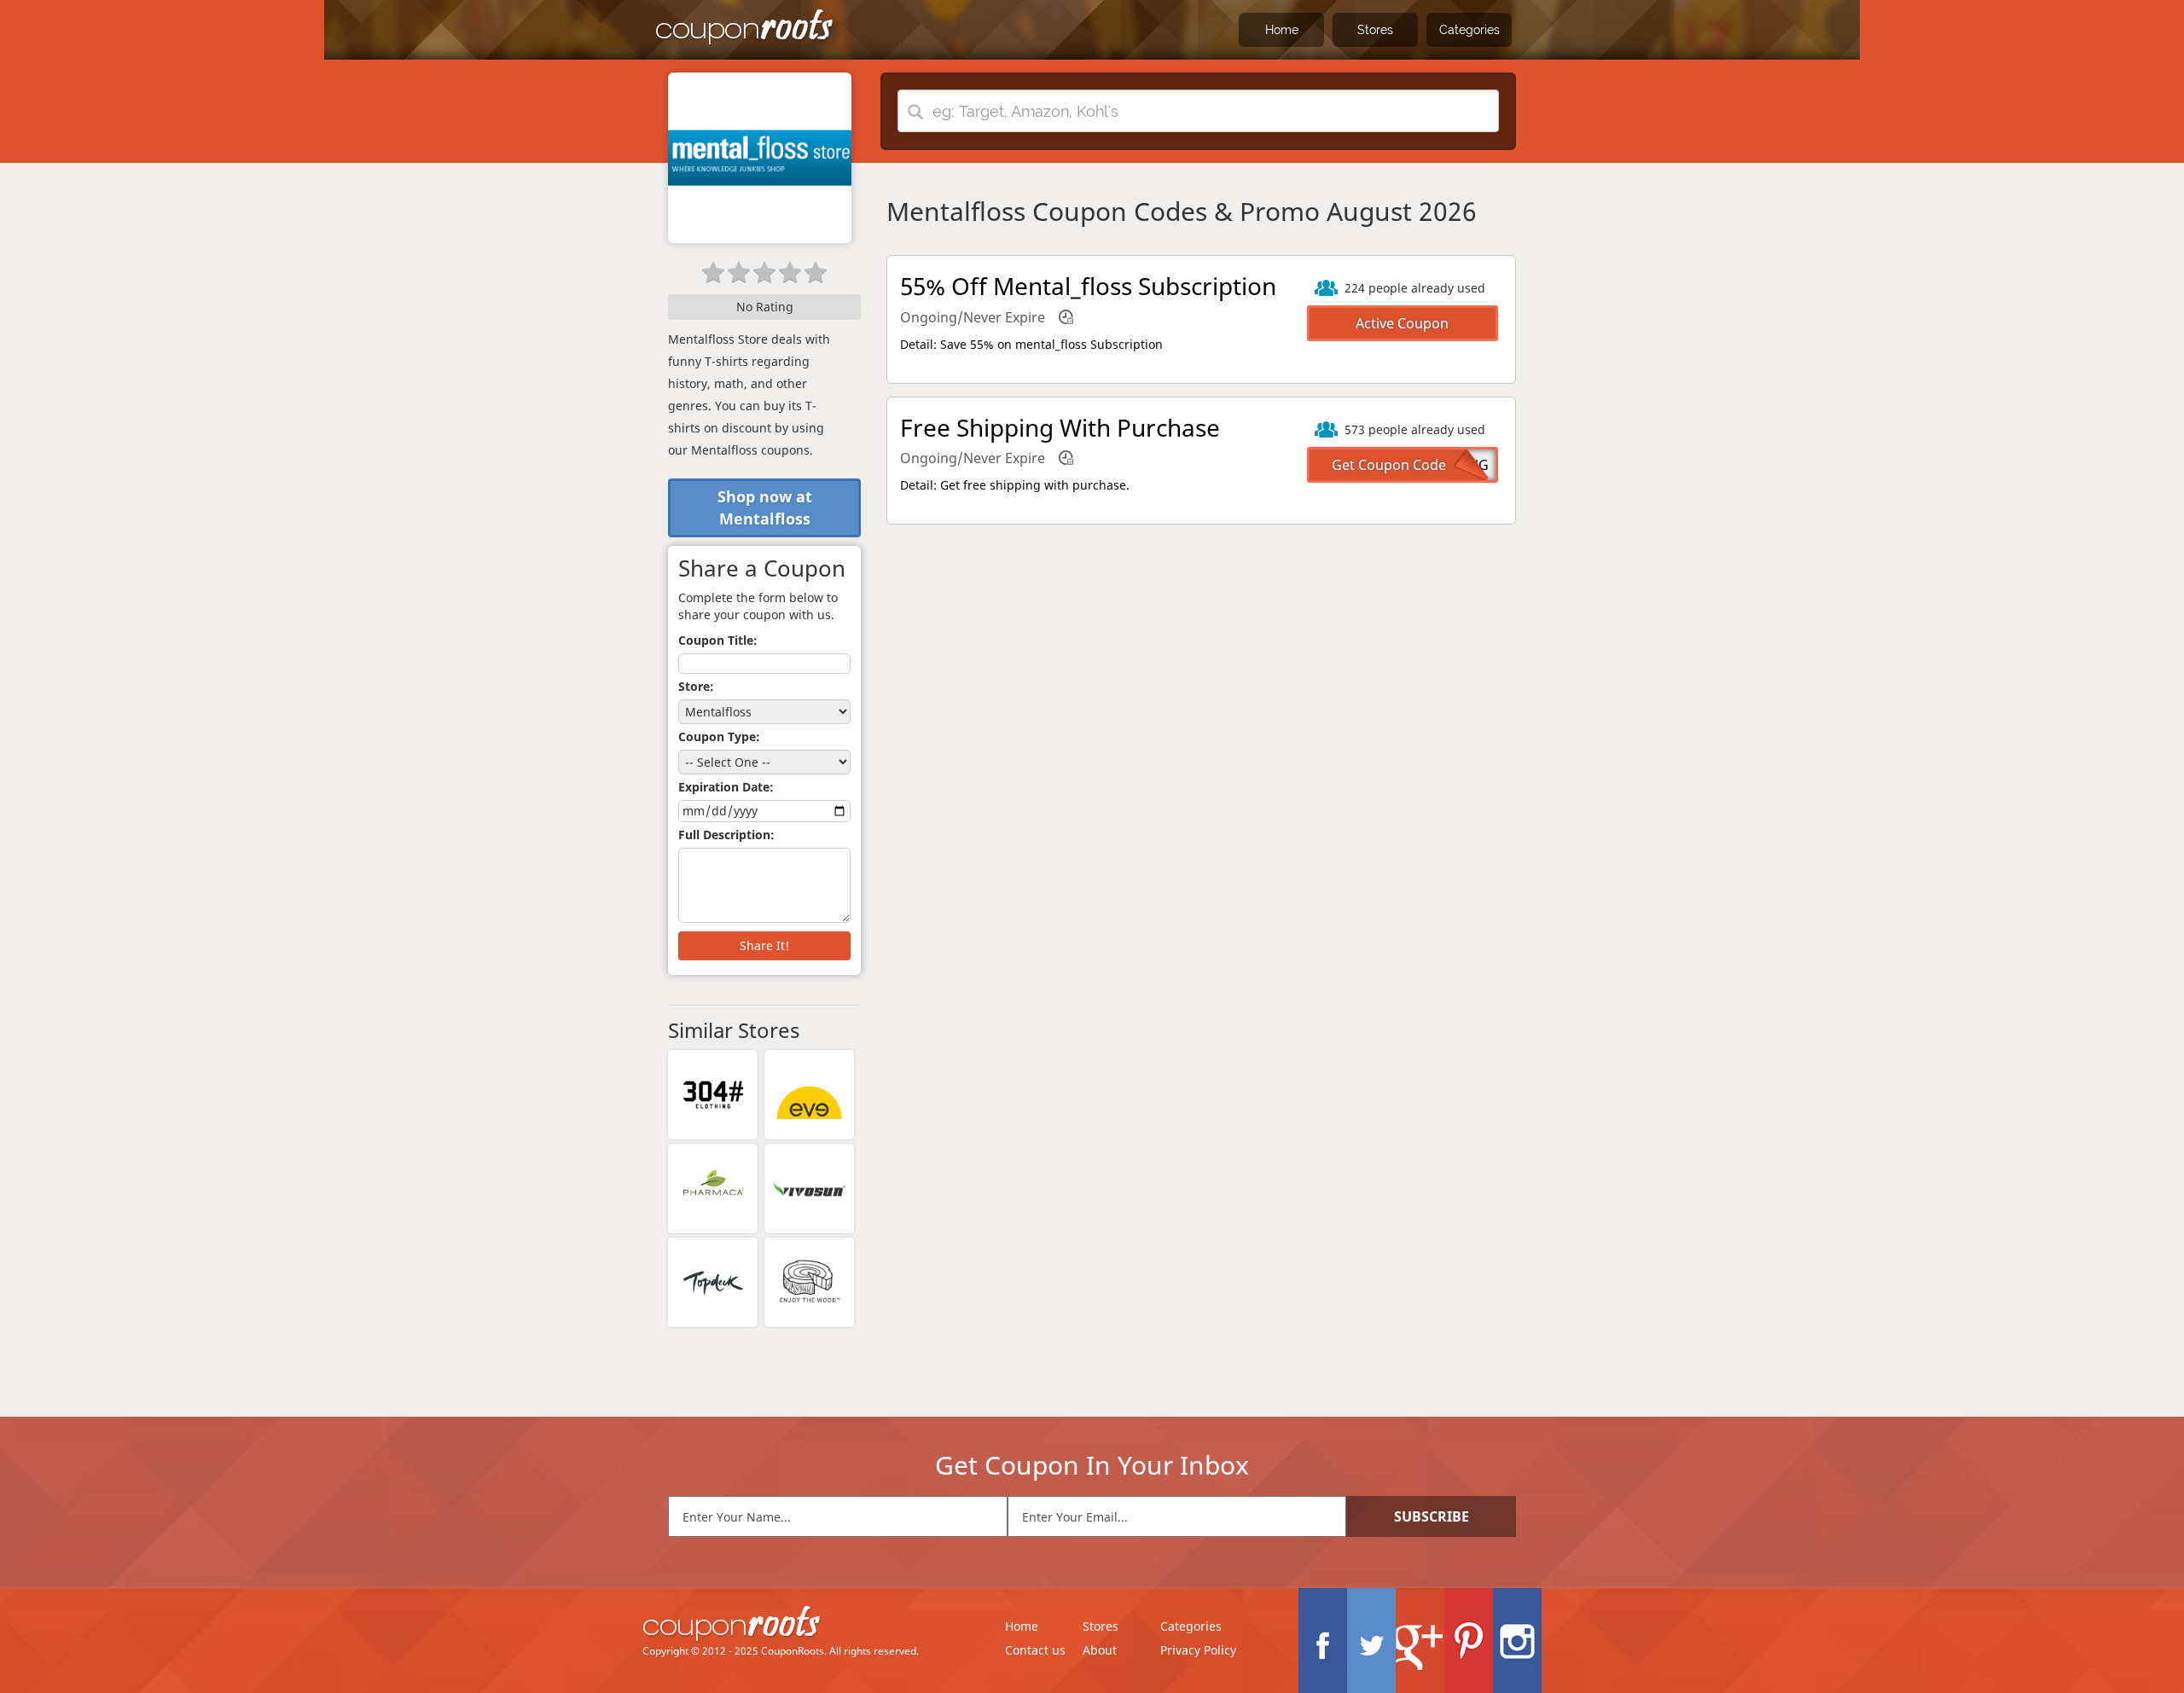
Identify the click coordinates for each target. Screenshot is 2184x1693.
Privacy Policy (1198, 1650)
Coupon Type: (719, 736)
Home (1282, 30)
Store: (696, 686)
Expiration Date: (726, 787)
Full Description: (726, 835)
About (1100, 1650)
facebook (1323, 1641)
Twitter (1371, 1641)
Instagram (1517, 1641)
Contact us (1035, 1650)
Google (1420, 1641)
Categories (1470, 30)
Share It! (764, 945)
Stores (1375, 30)
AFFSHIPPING (1446, 465)
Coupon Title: (718, 640)
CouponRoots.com (745, 28)
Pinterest (1469, 1641)
